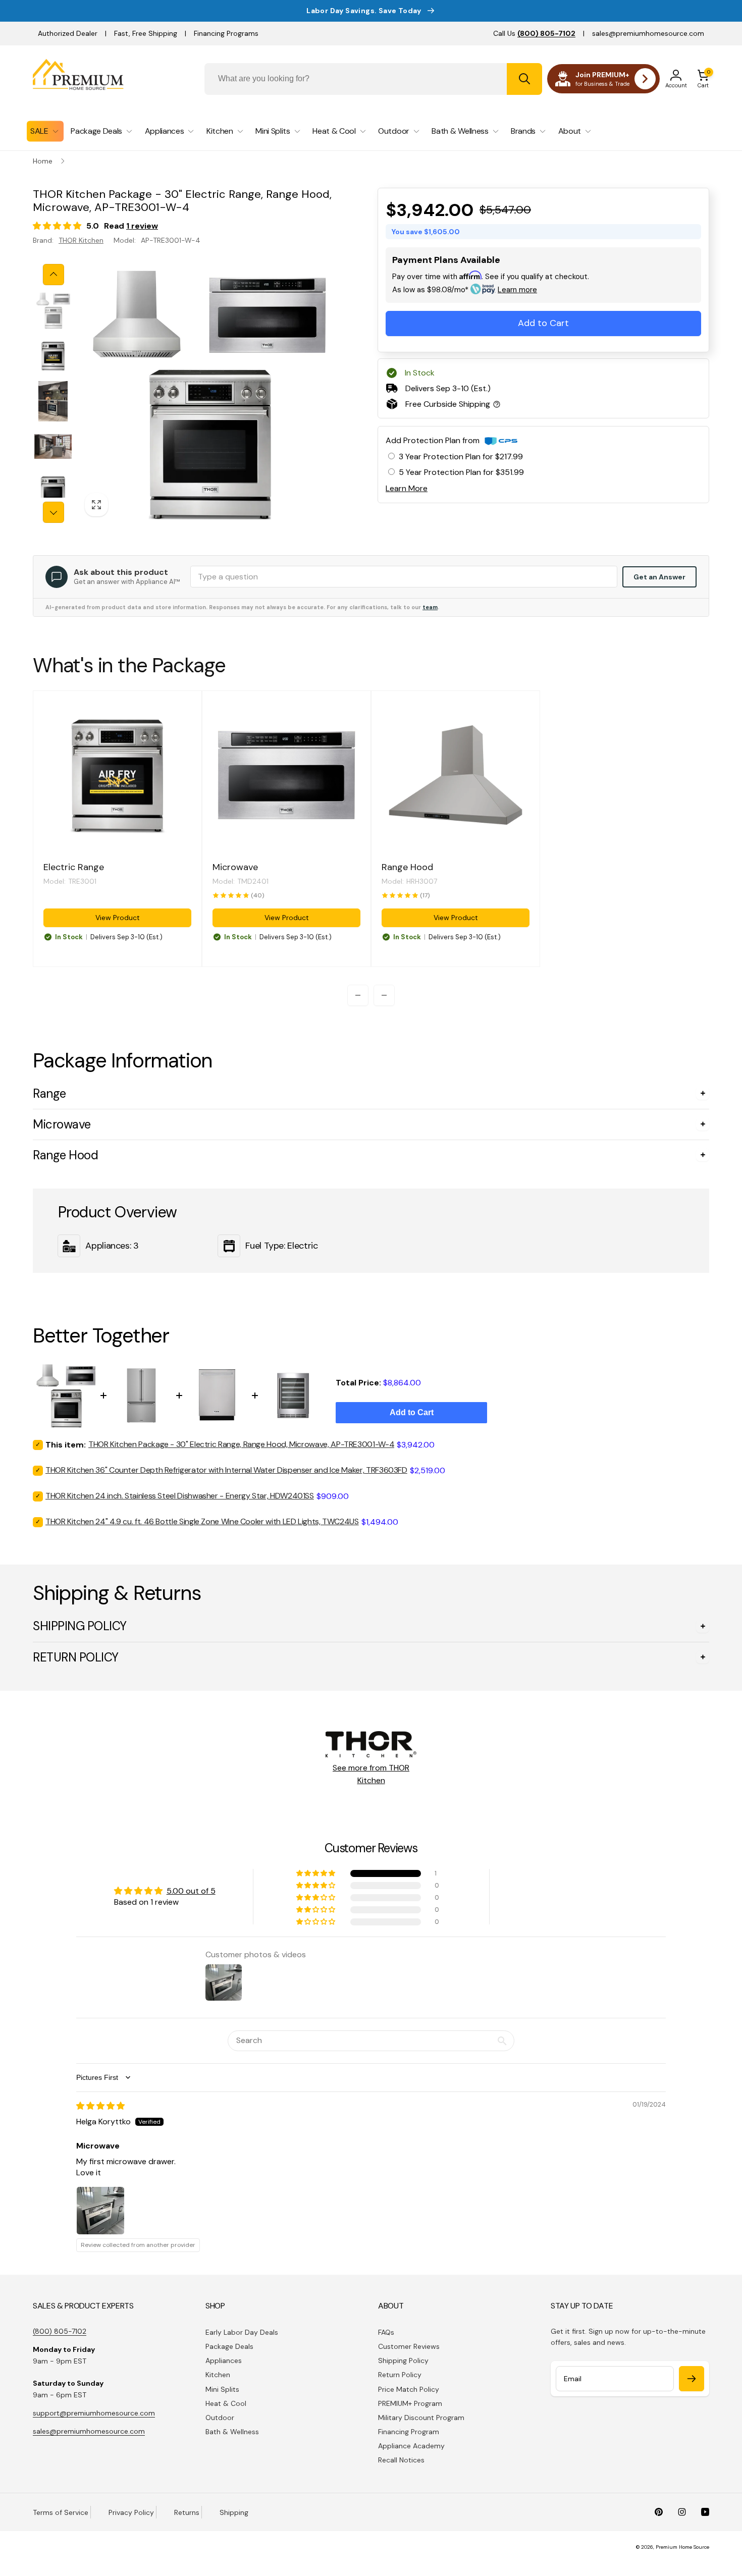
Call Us (534, 33)
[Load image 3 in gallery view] (53, 401)
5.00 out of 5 (191, 1891)
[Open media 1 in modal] (208, 393)
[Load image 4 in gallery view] (53, 447)
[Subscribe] (692, 2379)
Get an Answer (659, 577)
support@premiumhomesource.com (94, 2413)
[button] (703, 79)
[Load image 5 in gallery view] (53, 492)
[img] (100, 2106)
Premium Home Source (682, 2547)
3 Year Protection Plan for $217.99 (461, 457)
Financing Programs (226, 33)
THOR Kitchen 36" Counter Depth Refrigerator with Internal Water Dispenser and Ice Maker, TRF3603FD (226, 1470)
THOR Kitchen (81, 240)
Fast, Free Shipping (146, 33)
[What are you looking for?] (524, 79)
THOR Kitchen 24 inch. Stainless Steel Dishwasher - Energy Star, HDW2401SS (180, 1496)
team (430, 607)
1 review (142, 226)
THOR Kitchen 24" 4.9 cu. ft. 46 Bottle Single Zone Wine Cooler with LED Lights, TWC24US (202, 1521)
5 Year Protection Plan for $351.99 (461, 472)
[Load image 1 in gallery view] (53, 310)
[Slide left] (54, 275)
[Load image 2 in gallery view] (53, 356)
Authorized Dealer (68, 33)
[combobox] (373, 79)
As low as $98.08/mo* (465, 290)
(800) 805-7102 (60, 2331)
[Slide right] (54, 512)
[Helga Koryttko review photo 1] (100, 2211)
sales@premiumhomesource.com (648, 33)
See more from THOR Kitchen (371, 1774)
